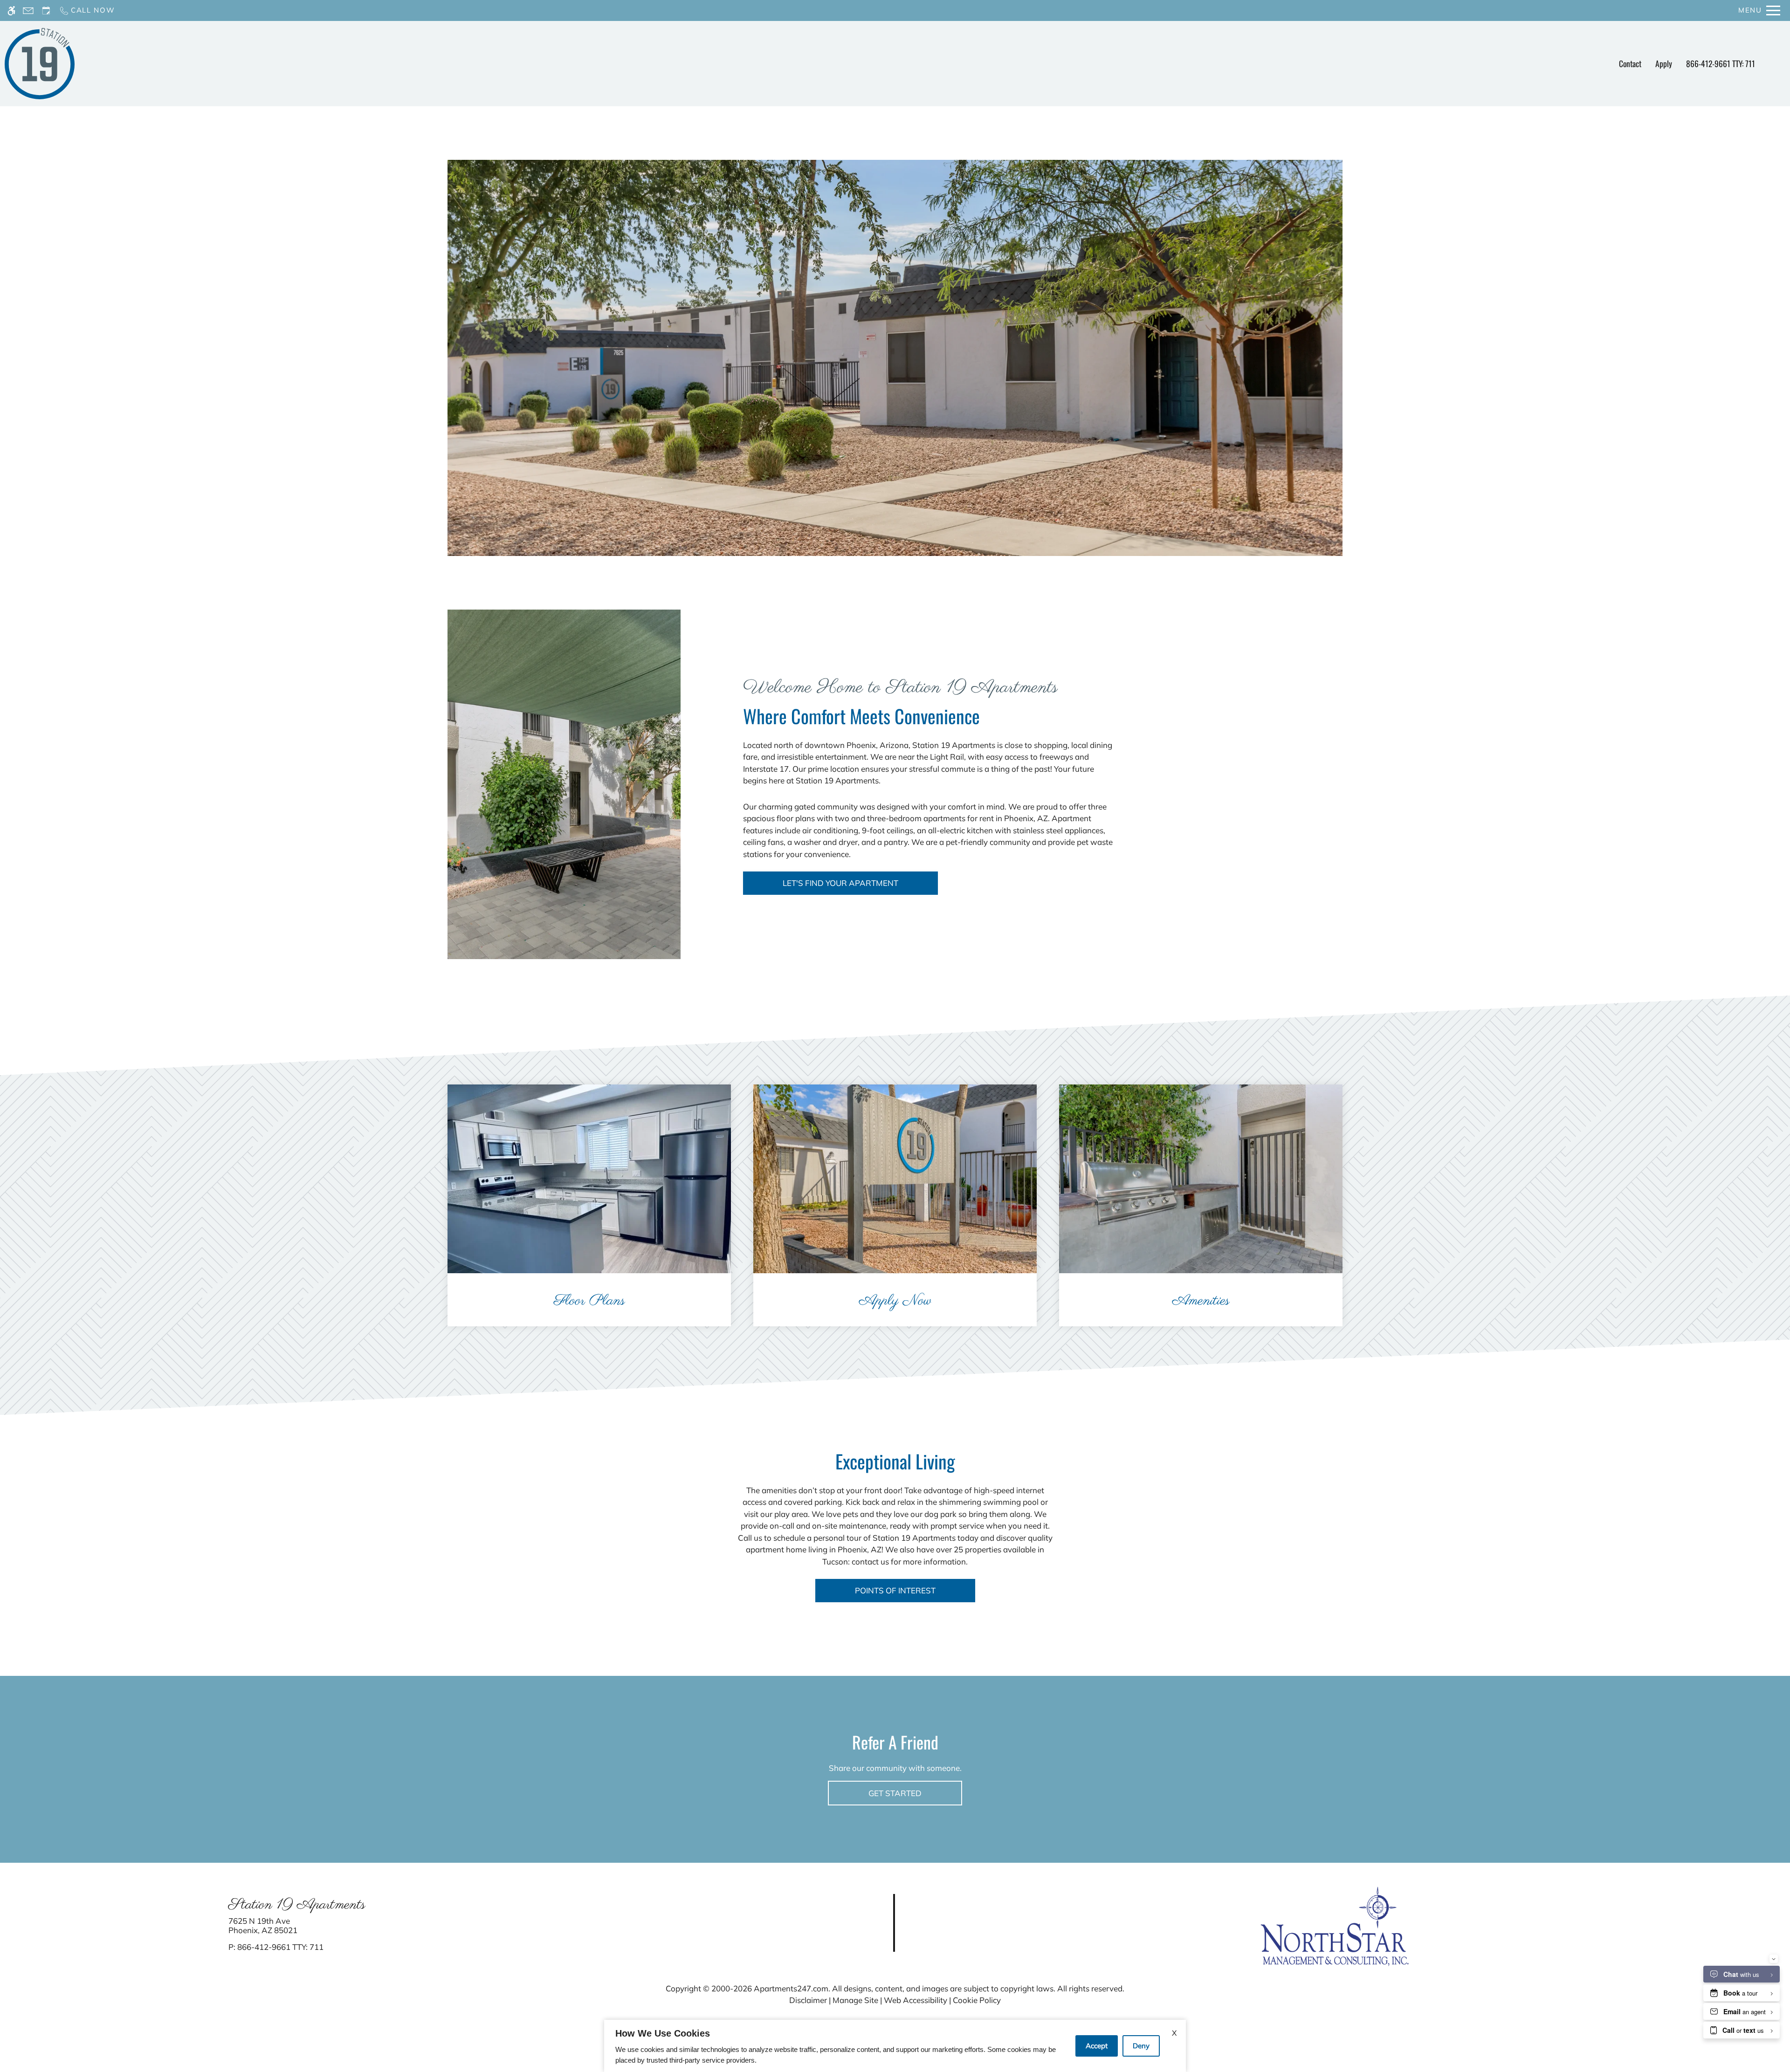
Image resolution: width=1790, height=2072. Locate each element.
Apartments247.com (791, 1988)
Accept (1097, 2046)
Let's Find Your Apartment (840, 883)
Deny (1141, 2046)
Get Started (895, 1793)
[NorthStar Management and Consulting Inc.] (1335, 1925)
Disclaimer (808, 2000)
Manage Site (855, 2000)
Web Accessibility (916, 2000)
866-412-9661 (1721, 63)
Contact (1630, 63)
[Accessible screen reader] (11, 10)
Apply (1664, 63)
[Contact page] (28, 10)
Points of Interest (895, 1590)
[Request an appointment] (46, 10)
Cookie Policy (977, 2000)
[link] (448, 1926)
